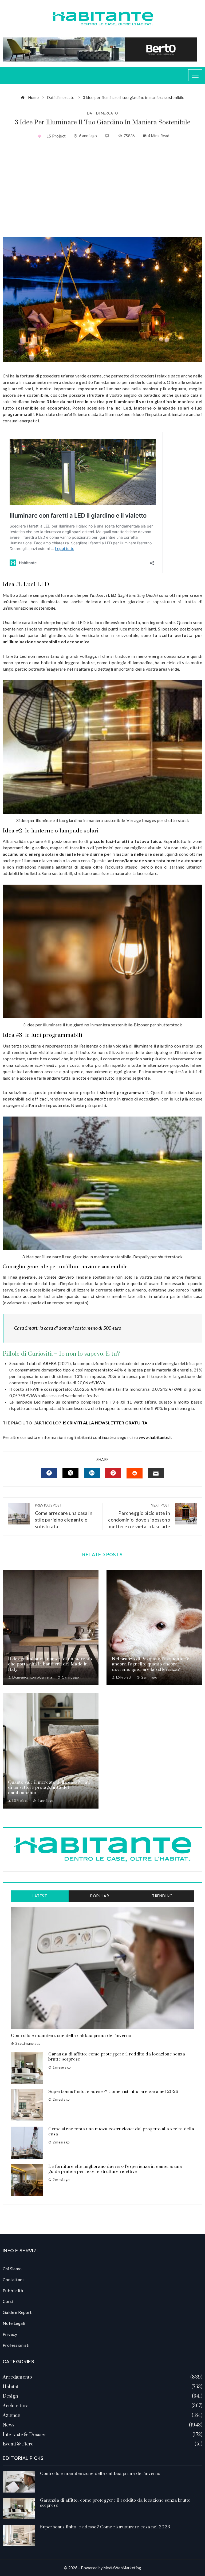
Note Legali (14, 2323)
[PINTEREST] (113, 1473)
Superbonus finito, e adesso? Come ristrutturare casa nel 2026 (113, 2092)
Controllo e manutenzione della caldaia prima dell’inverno (71, 2036)
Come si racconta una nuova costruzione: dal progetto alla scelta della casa (121, 2132)
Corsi (8, 2301)
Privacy (10, 2334)
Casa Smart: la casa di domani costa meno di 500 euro (68, 1328)
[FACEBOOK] (49, 1473)
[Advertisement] (102, 189)
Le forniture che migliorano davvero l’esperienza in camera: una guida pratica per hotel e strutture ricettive (115, 2169)
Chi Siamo (12, 2269)
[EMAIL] (156, 1473)
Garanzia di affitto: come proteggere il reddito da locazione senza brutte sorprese (117, 2057)
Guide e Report (17, 2312)
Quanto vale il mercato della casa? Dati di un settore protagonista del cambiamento (49, 1788)
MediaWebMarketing (122, 2568)
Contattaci (13, 2279)
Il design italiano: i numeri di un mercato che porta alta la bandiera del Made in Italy (50, 1664)
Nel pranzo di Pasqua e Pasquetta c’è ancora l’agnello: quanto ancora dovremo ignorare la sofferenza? (151, 1664)
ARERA (50, 1363)
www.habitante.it (155, 1437)
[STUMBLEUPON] (135, 1473)
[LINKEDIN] (92, 1473)
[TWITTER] (70, 1473)
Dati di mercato (103, 113)
